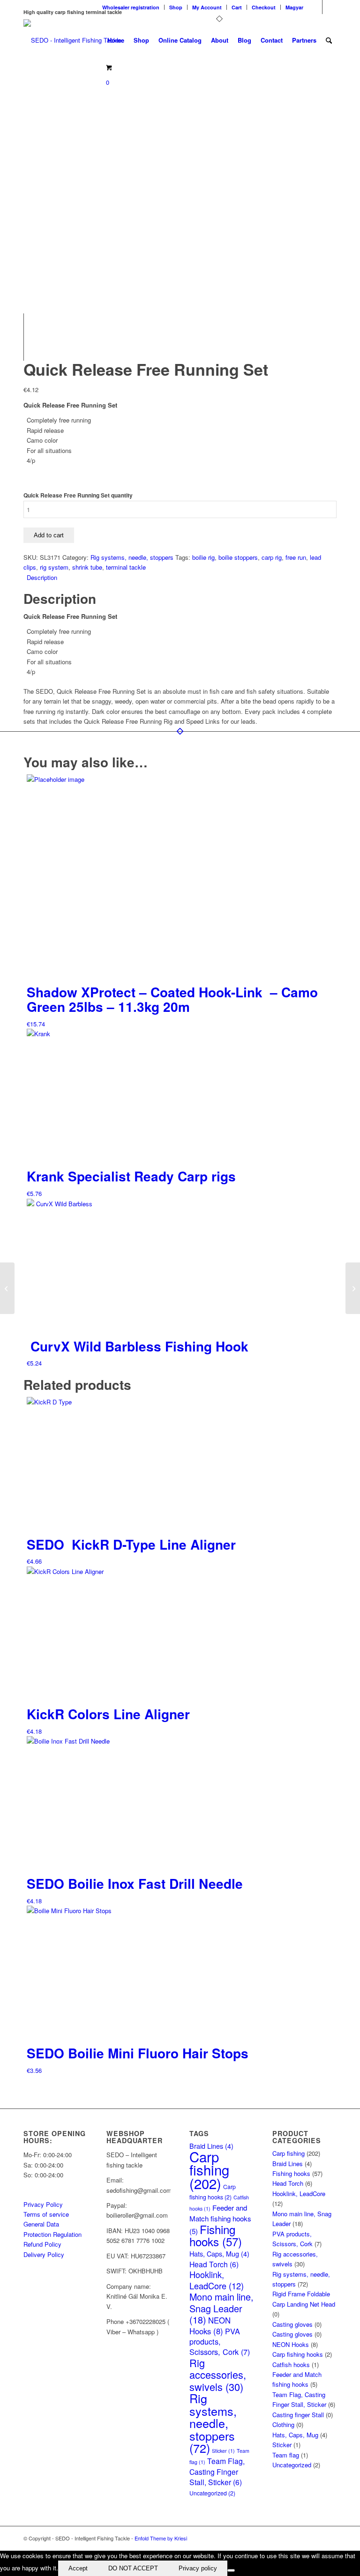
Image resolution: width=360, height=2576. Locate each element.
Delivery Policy (44, 2254)
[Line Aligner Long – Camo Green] (7, 1288)
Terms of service (46, 2214)
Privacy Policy (43, 2204)
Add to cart (49, 535)
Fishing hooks (216, 2235)
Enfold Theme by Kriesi (161, 2538)
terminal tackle (126, 567)
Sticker (223, 2451)
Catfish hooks (291, 2364)
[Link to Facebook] (315, 7)
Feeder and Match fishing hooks (220, 2219)
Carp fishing (209, 2170)
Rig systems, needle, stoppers (132, 557)
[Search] (329, 40)
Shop (176, 7)
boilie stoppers (238, 557)
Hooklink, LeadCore (217, 2280)
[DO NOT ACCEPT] (231, 2570)
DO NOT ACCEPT (133, 2568)
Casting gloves (292, 2324)
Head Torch (214, 2264)
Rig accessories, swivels (218, 2375)
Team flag (286, 2455)
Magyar (294, 7)
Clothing (283, 2424)
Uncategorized (212, 2493)
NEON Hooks (210, 2325)
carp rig (272, 557)
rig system (54, 567)
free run (296, 557)
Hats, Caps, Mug (219, 2253)
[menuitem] (131, 7)
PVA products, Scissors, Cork (220, 2342)
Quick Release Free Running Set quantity (78, 495)
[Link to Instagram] (330, 7)
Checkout (264, 7)
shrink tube (87, 567)
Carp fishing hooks (298, 2354)
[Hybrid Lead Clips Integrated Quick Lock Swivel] (353, 1288)
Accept (78, 2568)
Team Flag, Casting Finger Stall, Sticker (217, 2472)
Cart (237, 7)
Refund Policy (42, 2244)
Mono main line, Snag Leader (221, 2308)
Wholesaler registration (131, 7)
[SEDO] (72, 40)
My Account (207, 7)
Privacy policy (198, 2568)
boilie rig (203, 557)
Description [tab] (42, 577)
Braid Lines (288, 2164)
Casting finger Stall (298, 2415)
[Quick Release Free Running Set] (47, 292)
